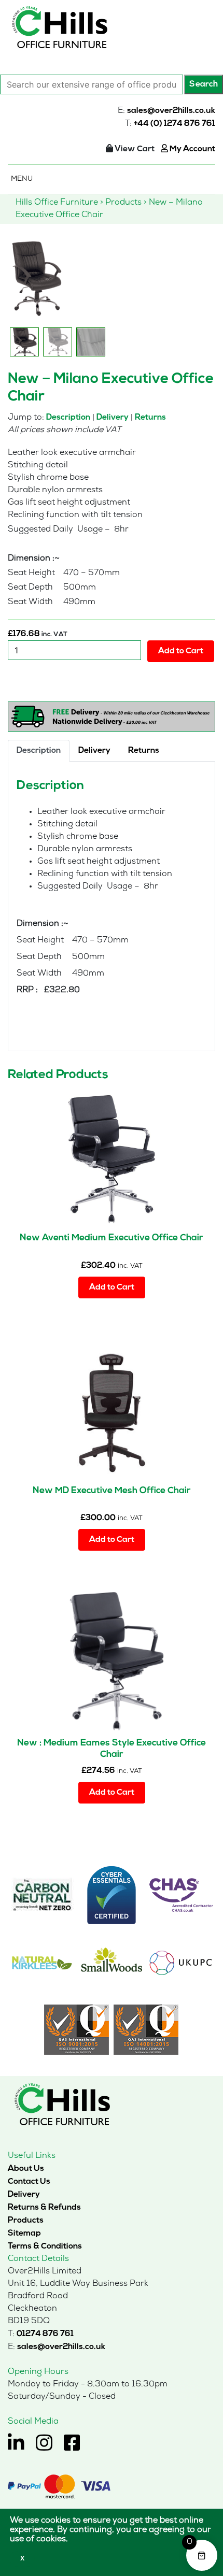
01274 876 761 (45, 2334)
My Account (192, 149)
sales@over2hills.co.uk (171, 111)
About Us (26, 2169)
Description (68, 418)
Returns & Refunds (44, 2208)
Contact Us (29, 2182)
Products (26, 2221)
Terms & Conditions (45, 2246)
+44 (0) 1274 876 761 (175, 124)
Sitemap (24, 2234)
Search (204, 84)
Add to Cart (181, 651)
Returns (150, 418)
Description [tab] (39, 751)
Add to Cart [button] (112, 1287)
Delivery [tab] (94, 751)
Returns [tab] (144, 751)
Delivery (113, 418)
